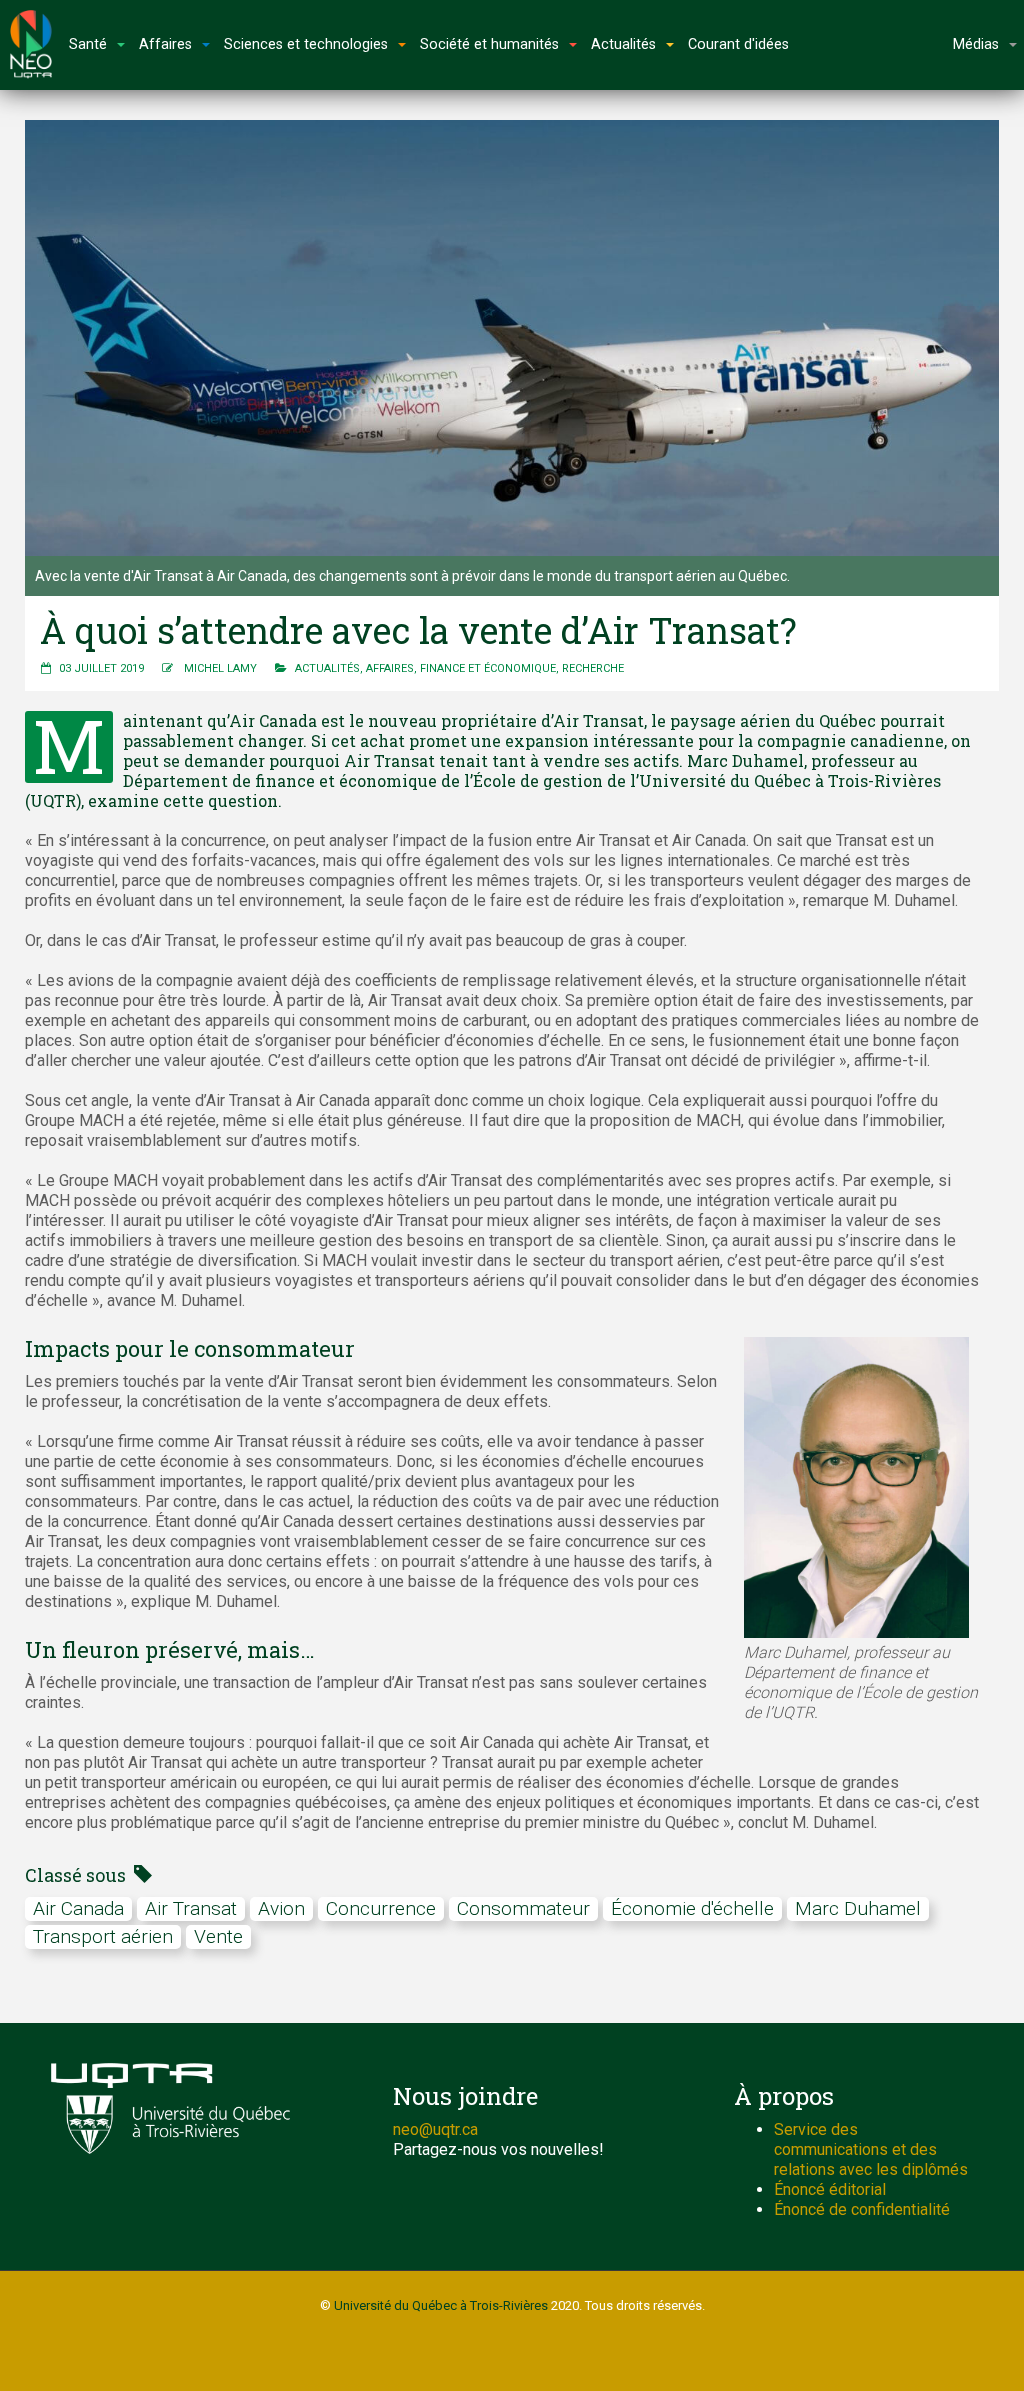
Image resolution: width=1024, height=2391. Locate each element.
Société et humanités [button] (489, 44)
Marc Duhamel (858, 1908)
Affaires (390, 668)
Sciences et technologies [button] (306, 44)
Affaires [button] (165, 44)
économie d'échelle (692, 1908)
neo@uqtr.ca (435, 2129)
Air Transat (191, 1908)
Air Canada (78, 1908)
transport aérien (103, 1936)
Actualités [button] (623, 44)
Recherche (593, 668)
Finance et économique (488, 668)
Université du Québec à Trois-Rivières (441, 2305)
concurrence (381, 1908)
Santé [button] (88, 44)
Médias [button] (976, 44)
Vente (218, 1936)
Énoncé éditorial (830, 2189)
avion (281, 1908)
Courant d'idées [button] (738, 44)
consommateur (523, 1908)
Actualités (327, 668)
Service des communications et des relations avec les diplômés (871, 2149)
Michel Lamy (220, 668)
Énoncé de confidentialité (862, 2209)
